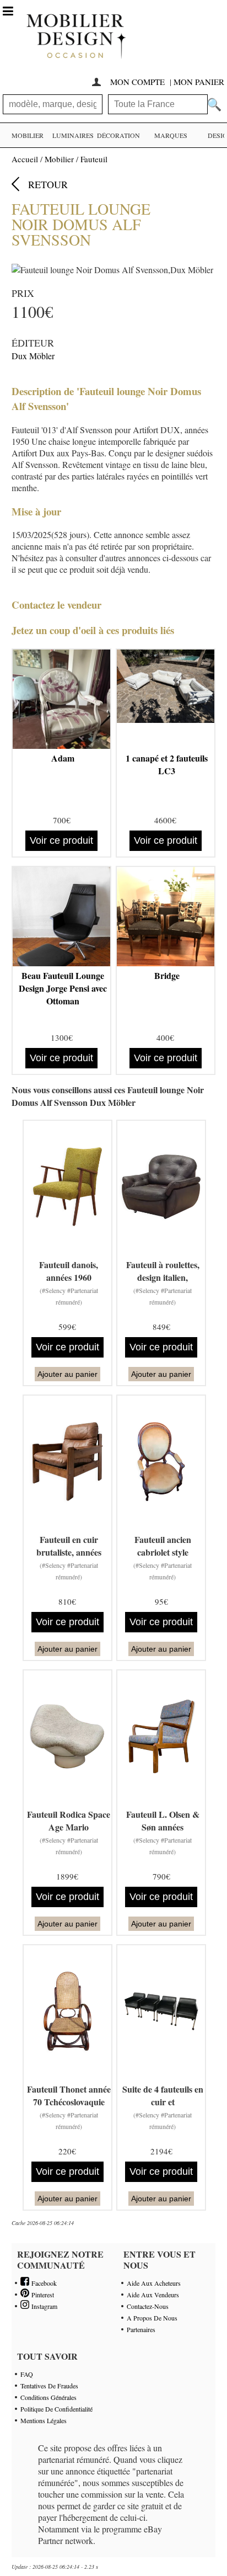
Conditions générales (48, 2397)
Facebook (43, 2283)
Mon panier (199, 82)
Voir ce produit (61, 840)
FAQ (27, 2374)
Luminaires (73, 135)
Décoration (118, 135)
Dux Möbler (33, 356)
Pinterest (42, 2295)
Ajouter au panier (67, 1374)
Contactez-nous (148, 2306)
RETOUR (48, 184)
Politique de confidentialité (56, 2409)
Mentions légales (44, 2420)
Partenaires (141, 2329)
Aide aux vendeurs (153, 2295)
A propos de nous (152, 2318)
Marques (171, 135)
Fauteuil (94, 159)
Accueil (25, 159)
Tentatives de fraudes (49, 2386)
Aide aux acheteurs (154, 2283)
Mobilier (28, 135)
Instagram (43, 2306)
